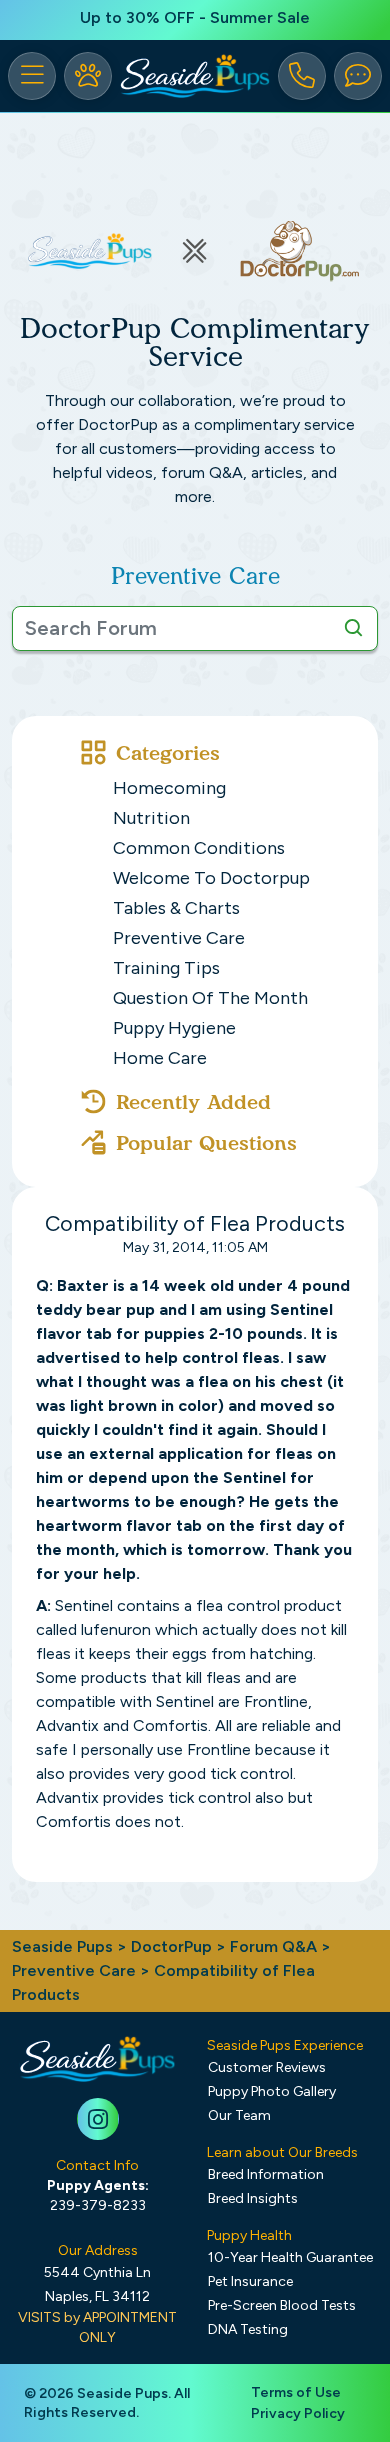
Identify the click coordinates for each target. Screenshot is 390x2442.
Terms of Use (296, 2392)
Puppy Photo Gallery (272, 2091)
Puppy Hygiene (174, 1028)
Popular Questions (206, 1143)
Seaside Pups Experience (285, 2045)
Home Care (160, 1058)
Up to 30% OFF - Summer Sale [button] (195, 17)
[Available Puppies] (88, 76)
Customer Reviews (267, 2067)
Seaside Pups (62, 1946)
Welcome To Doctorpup (211, 878)
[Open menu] (32, 76)
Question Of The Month (210, 998)
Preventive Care (179, 938)
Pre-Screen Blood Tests (282, 2305)
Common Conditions (199, 848)
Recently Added (193, 1102)
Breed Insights (253, 2198)
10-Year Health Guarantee (290, 2257)
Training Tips (166, 968)
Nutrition (151, 818)
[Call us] (302, 76)
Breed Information (266, 2174)
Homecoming (169, 788)
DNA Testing (248, 2329)
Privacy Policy (298, 2413)
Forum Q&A (273, 1946)
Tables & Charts (176, 908)
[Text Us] (358, 76)
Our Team (239, 2115)
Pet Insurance (250, 2281)
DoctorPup (171, 1946)
